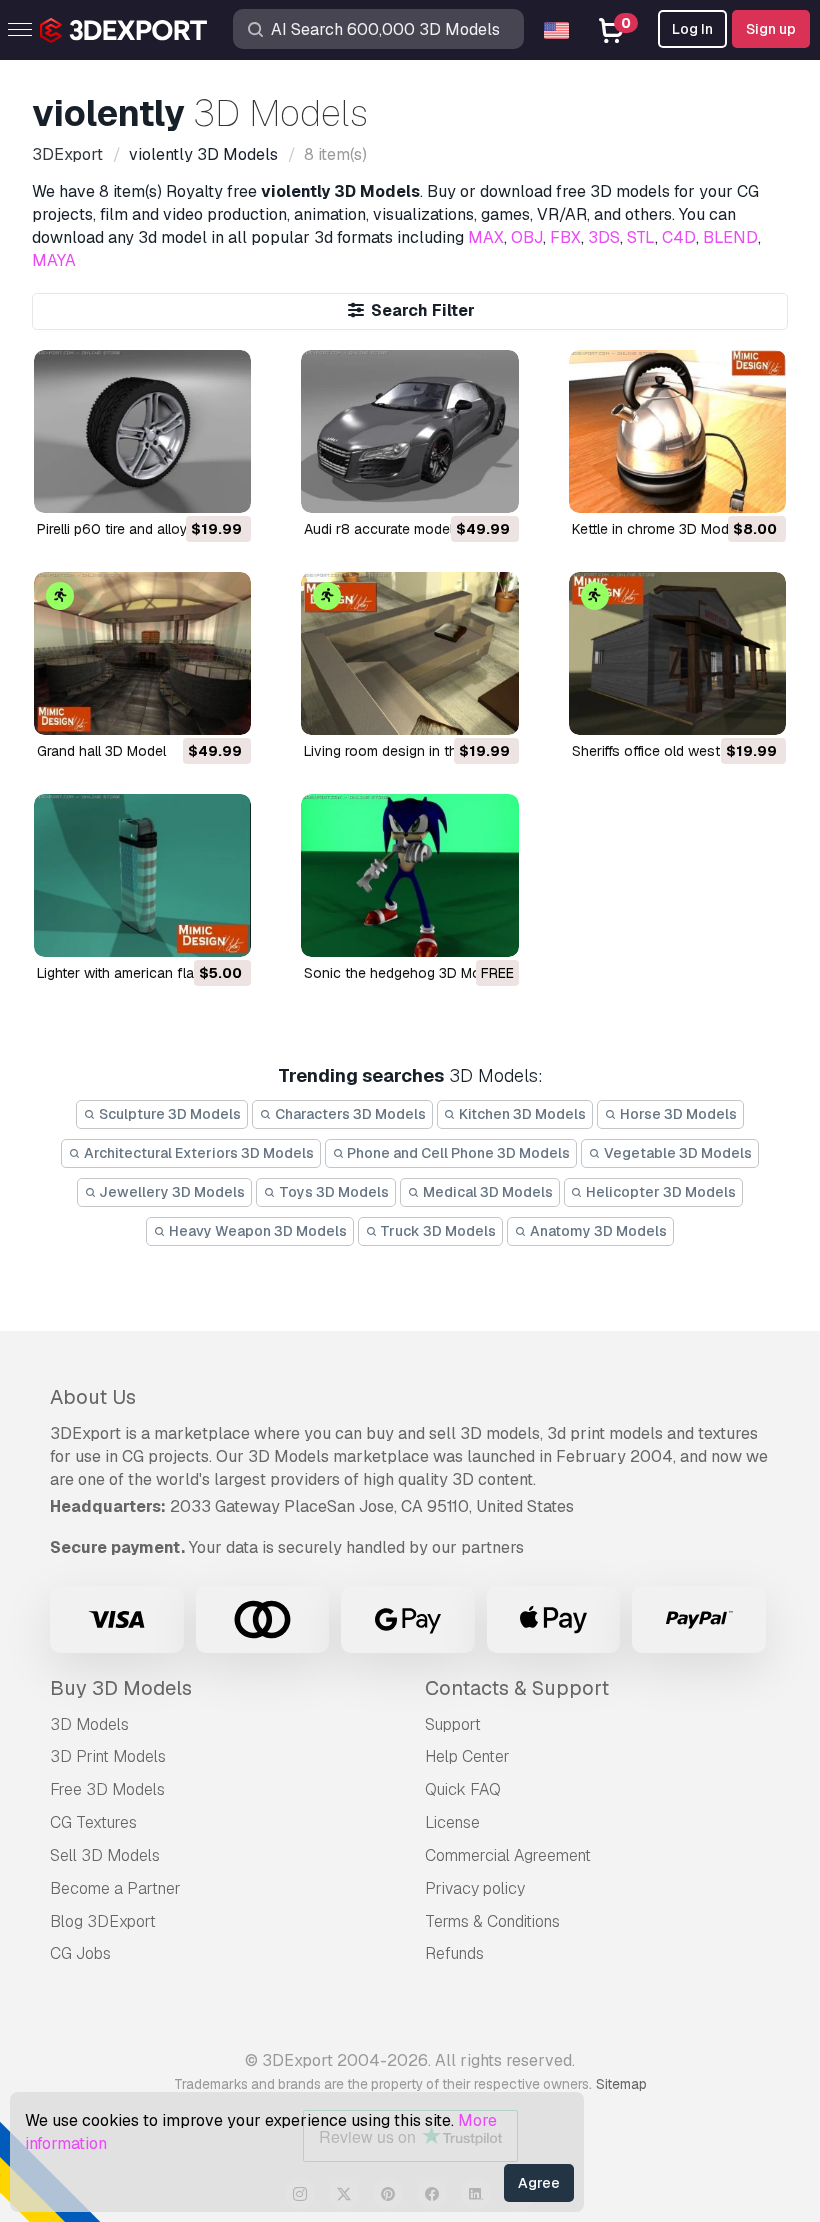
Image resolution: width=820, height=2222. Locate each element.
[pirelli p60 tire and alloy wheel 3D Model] (142, 431)
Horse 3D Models (677, 1114)
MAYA (54, 260)
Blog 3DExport (103, 1921)
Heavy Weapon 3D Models (256, 1231)
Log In (692, 29)
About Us (93, 1397)
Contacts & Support (517, 1688)
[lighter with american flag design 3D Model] (142, 875)
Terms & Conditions (492, 1921)
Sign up (771, 29)
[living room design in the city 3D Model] (409, 653)
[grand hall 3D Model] (142, 653)
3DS (604, 237)
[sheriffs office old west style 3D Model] (677, 653)
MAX (486, 237)
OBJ (527, 237)
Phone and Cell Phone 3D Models (457, 1153)
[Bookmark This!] (222, 485)
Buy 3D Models (121, 1688)
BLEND (730, 237)
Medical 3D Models (486, 1192)
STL (641, 237)
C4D (679, 237)
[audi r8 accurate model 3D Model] (409, 431)
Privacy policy (475, 1888)
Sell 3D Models (105, 1855)
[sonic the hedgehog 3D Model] (409, 875)
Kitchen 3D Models (521, 1114)
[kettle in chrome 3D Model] (677, 431)
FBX (565, 237)
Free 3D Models (107, 1789)
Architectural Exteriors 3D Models (197, 1153)
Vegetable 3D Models (676, 1153)
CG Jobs (80, 1953)
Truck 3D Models (436, 1231)
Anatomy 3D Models (597, 1231)
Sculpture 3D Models (168, 1114)
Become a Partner (115, 1888)
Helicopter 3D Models (659, 1192)
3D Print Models (108, 1756)
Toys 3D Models (332, 1192)
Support (453, 1724)
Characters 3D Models (349, 1114)
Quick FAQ (463, 1789)
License (452, 1822)
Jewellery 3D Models (170, 1192)
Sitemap (621, 2084)
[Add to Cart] (181, 485)
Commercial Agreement (508, 1855)
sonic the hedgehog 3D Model (402, 973)
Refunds (454, 1953)
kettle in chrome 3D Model (656, 529)
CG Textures (93, 1822)
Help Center (467, 1756)
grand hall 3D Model (101, 751)
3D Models (89, 1724)
